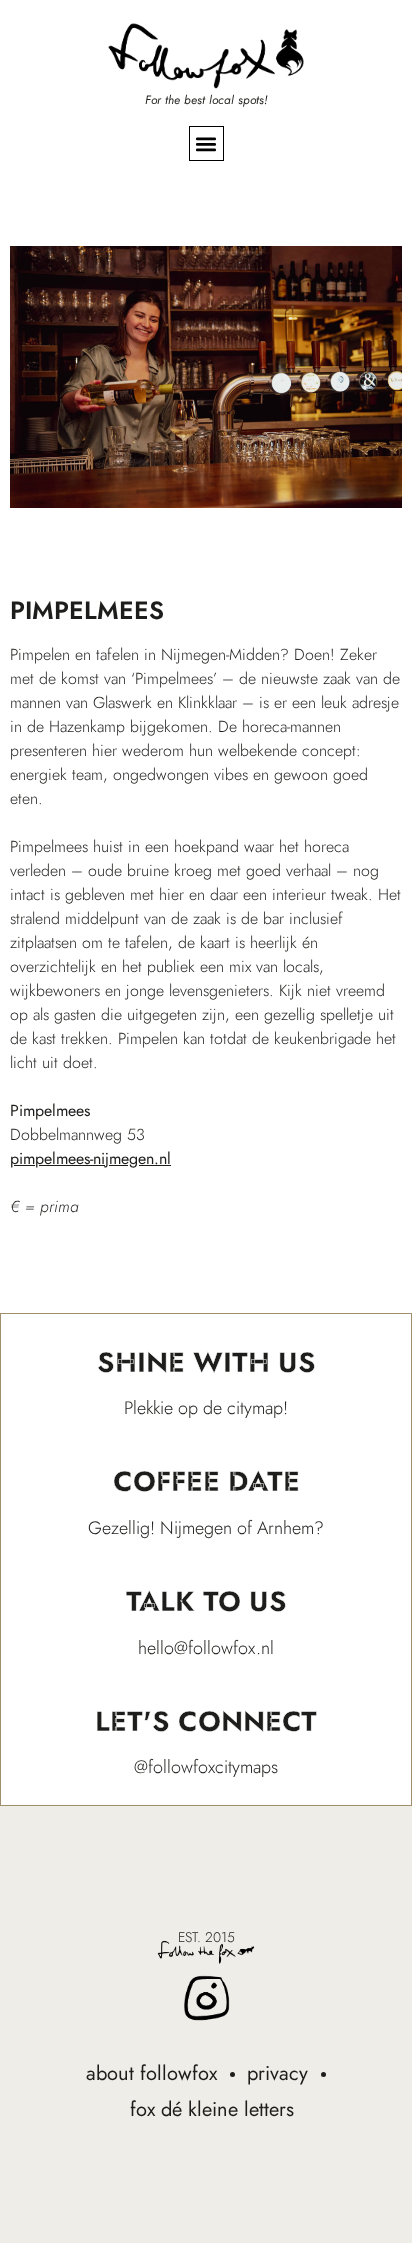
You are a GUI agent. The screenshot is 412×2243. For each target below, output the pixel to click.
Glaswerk (122, 702)
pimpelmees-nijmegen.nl (90, 1158)
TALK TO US (206, 1601)
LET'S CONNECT (206, 1721)
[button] (206, 143)
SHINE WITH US (206, 1362)
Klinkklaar (207, 702)
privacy (277, 2073)
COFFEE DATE (206, 1481)
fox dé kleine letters (212, 2109)
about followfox (151, 2073)
